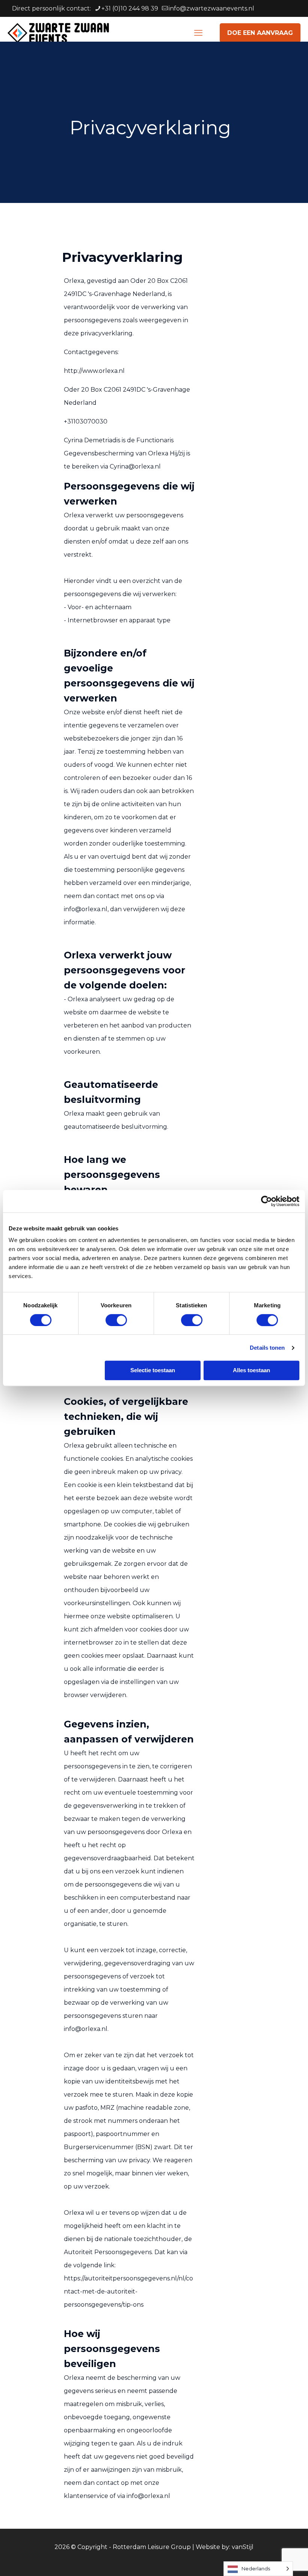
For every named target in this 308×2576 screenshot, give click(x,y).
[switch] (116, 1320)
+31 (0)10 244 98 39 (130, 8)
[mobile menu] (198, 33)
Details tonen (267, 1348)
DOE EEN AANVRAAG (260, 33)
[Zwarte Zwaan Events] (58, 33)
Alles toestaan (251, 1370)
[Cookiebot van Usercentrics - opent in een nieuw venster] (266, 1201)
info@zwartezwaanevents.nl (211, 8)
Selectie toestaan (153, 1370)
